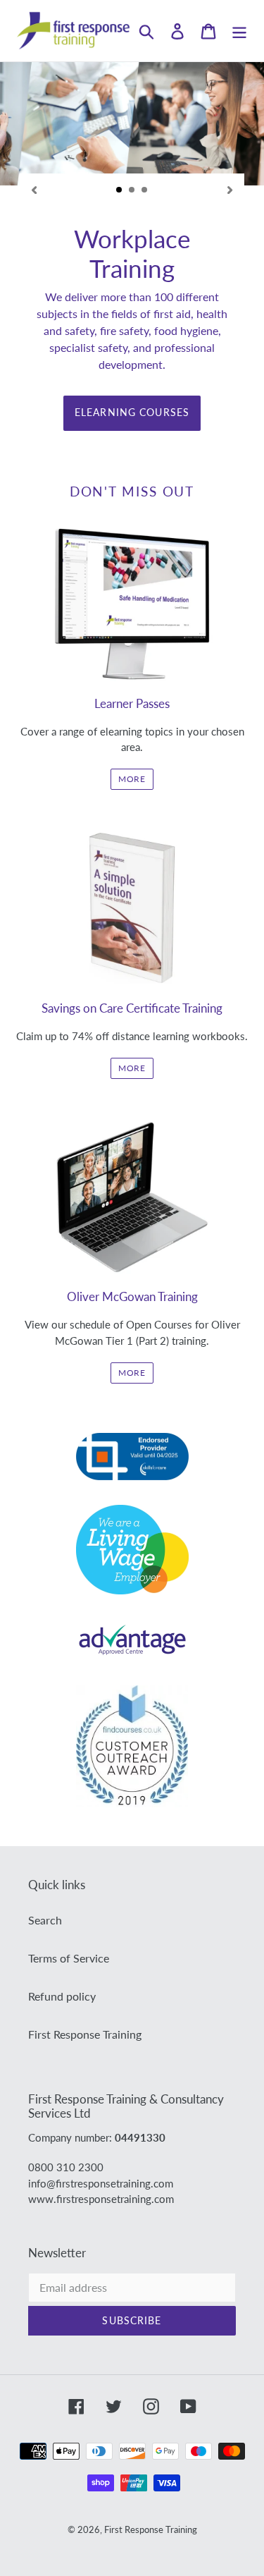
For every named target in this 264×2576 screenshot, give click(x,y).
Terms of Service (69, 1958)
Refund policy (62, 1996)
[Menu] (239, 31)
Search (45, 1920)
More (132, 1068)
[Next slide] (230, 189)
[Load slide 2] (132, 190)
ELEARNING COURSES (132, 412)
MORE (132, 779)
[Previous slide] (34, 189)
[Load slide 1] (120, 190)
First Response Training (85, 2034)
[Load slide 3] (145, 190)
